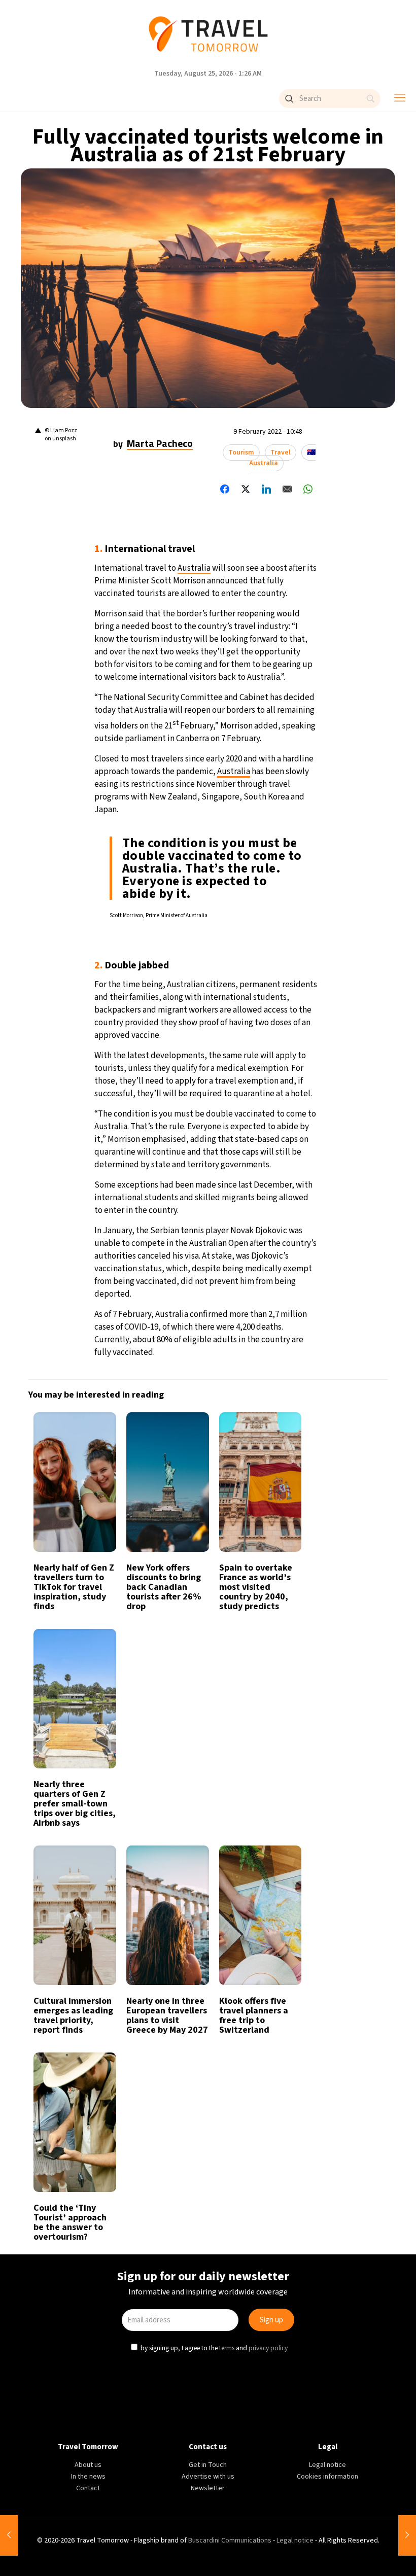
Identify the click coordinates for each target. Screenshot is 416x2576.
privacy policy (267, 1391)
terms (227, 1391)
